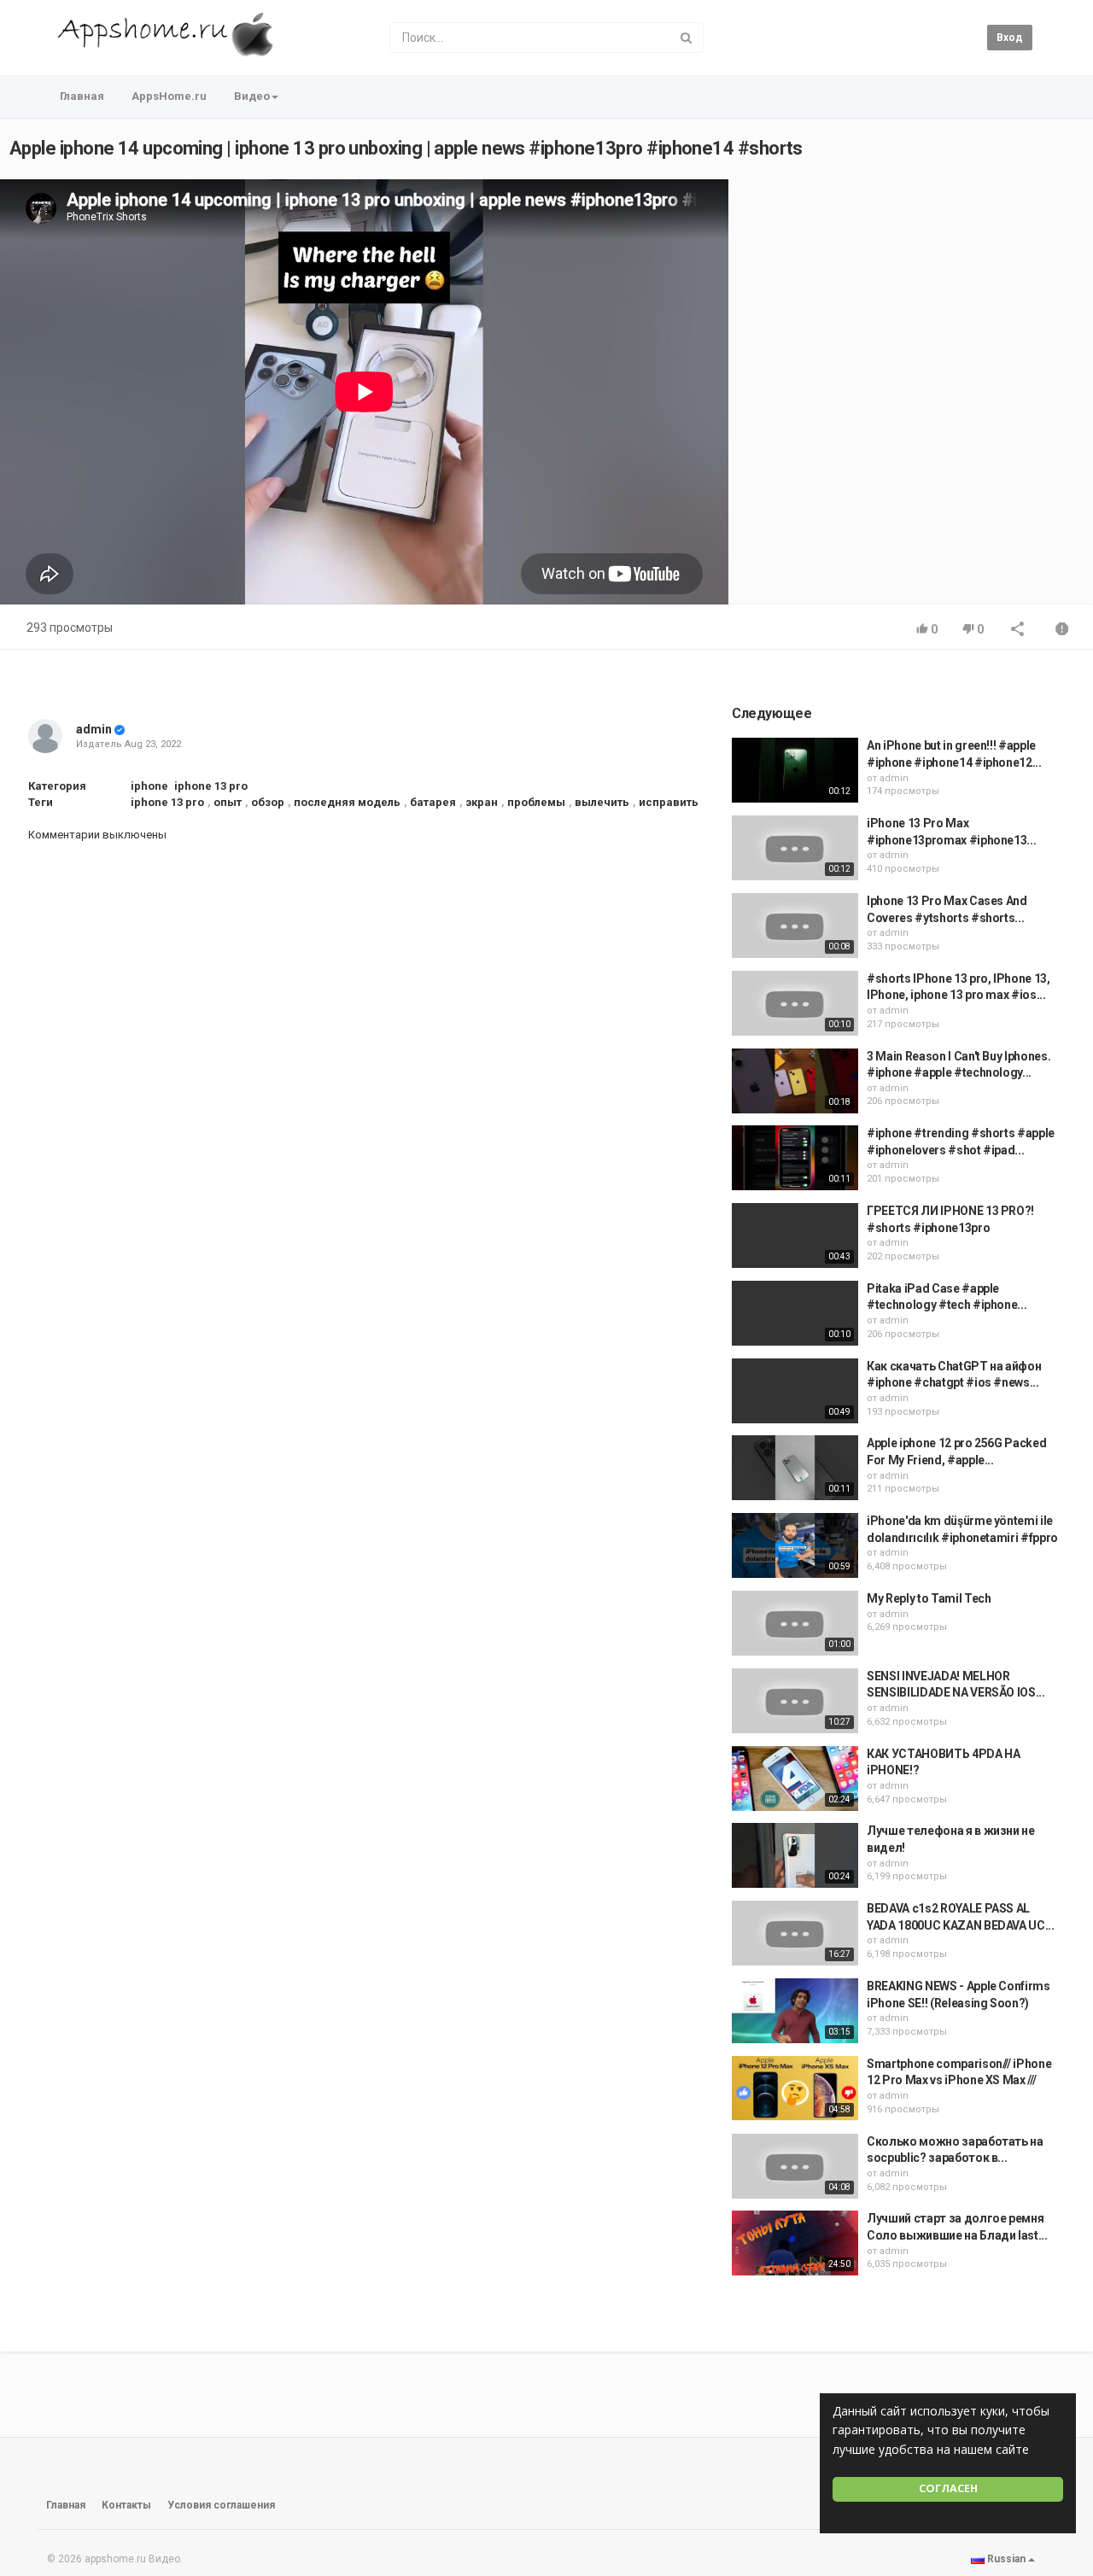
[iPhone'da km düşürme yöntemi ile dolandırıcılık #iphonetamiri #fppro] (795, 1545)
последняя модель (347, 802)
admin (94, 729)
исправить (669, 802)
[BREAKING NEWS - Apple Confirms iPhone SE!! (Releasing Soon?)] (795, 2011)
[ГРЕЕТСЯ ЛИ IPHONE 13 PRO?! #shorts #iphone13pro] (795, 1235)
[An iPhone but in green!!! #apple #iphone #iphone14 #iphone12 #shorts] (795, 770)
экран (482, 802)
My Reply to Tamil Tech (929, 1598)
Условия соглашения (221, 2505)
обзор (268, 802)
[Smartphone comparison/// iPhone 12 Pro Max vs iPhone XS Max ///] (795, 2088)
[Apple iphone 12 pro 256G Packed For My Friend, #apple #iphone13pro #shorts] (795, 1468)
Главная (82, 96)
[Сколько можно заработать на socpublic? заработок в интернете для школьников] (795, 2166)
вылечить (602, 802)
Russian (1006, 2559)
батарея (433, 802)
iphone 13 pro (211, 786)
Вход (1010, 38)
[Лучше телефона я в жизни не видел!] (795, 1855)
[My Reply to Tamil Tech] (795, 1623)
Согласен (948, 2488)
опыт (228, 802)
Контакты (126, 2505)
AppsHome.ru (169, 96)
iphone (149, 786)
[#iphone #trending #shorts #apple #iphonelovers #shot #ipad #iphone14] (795, 1158)
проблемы (536, 802)
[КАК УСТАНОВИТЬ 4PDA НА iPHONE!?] (795, 1779)
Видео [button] (252, 96)
